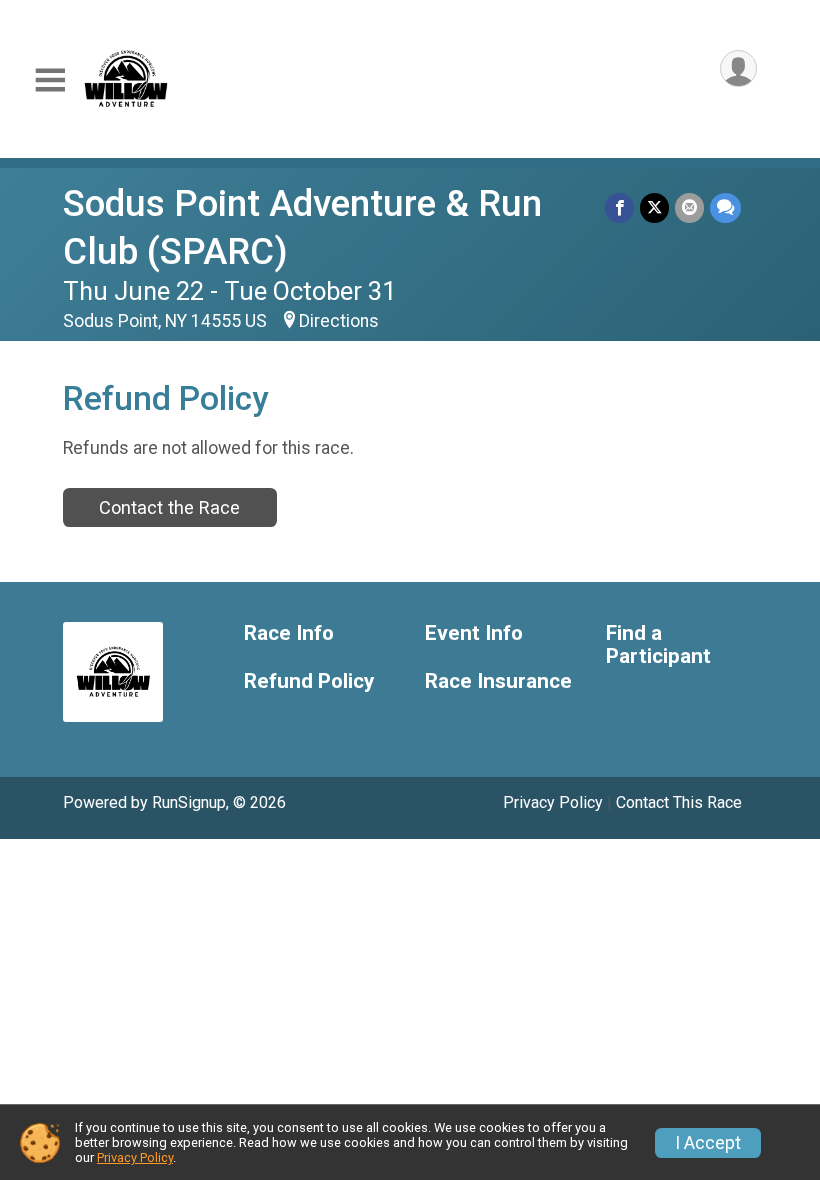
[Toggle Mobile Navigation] (50, 80)
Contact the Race (169, 507)
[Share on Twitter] (654, 207)
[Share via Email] (689, 207)
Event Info (474, 633)
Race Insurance (498, 681)
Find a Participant (658, 645)
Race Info (289, 633)
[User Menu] (738, 68)
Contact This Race (679, 802)
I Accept (708, 1143)
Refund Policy (309, 681)
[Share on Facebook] (619, 207)
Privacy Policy (553, 802)
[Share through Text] (725, 207)
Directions (339, 321)
